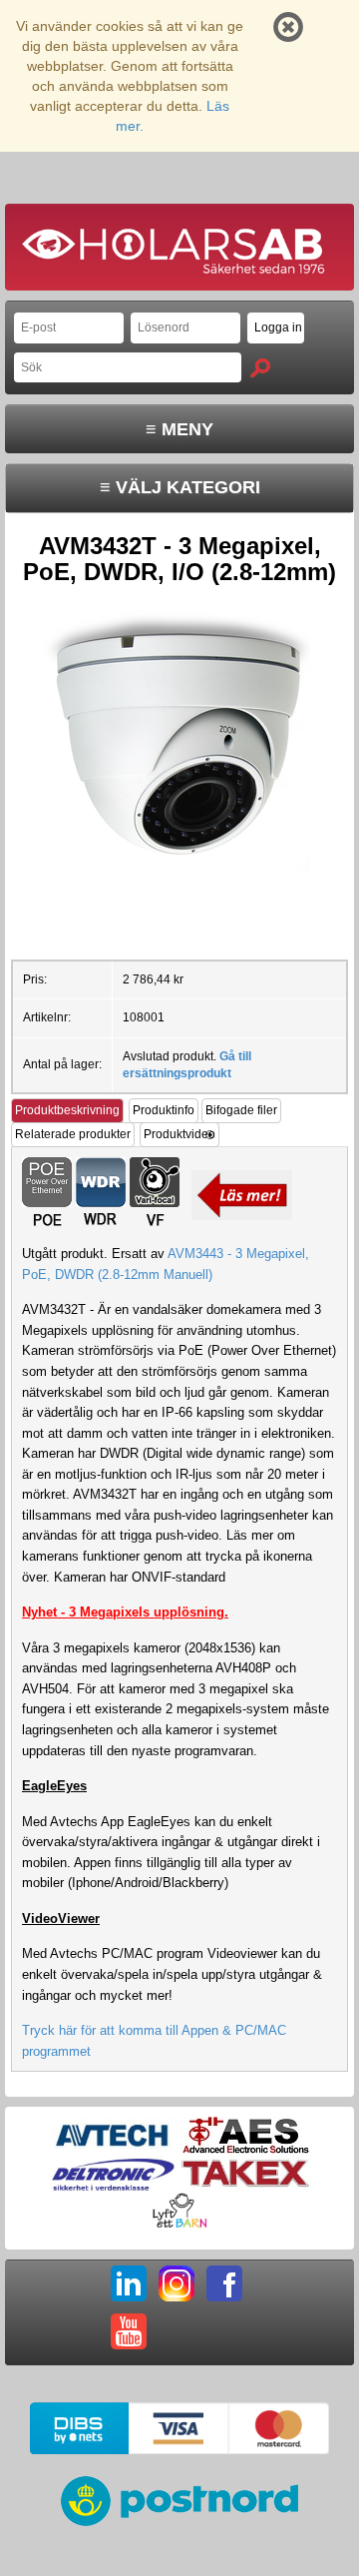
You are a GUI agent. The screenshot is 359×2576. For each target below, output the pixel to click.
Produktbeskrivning (67, 1110)
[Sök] (260, 368)
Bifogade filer (241, 1110)
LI (129, 2283)
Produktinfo (164, 1110)
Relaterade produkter (73, 1134)
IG (177, 2283)
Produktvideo (179, 1134)
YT (129, 2331)
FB (224, 2283)
